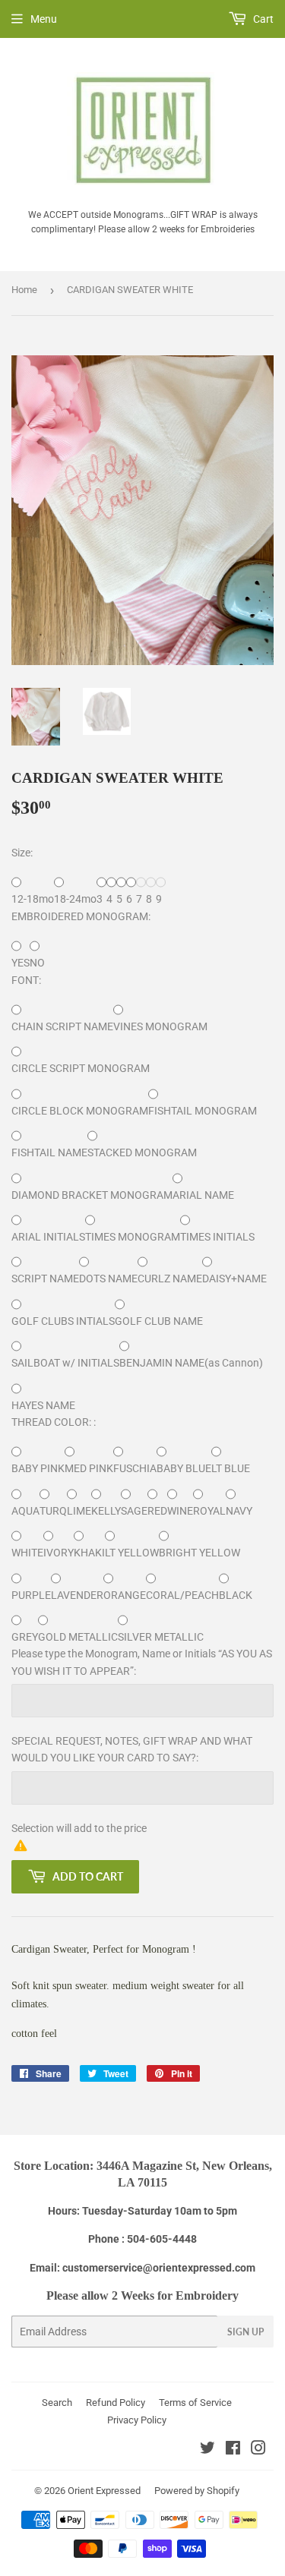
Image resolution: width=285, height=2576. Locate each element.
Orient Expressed (104, 2491)
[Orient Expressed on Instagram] (258, 2450)
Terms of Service (195, 2403)
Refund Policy (116, 2403)
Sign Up (245, 2332)
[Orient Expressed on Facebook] (233, 2450)
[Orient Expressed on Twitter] (207, 2450)
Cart (262, 19)
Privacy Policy (137, 2420)
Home (24, 290)
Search (57, 2403)
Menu (44, 19)
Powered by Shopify (197, 2491)
